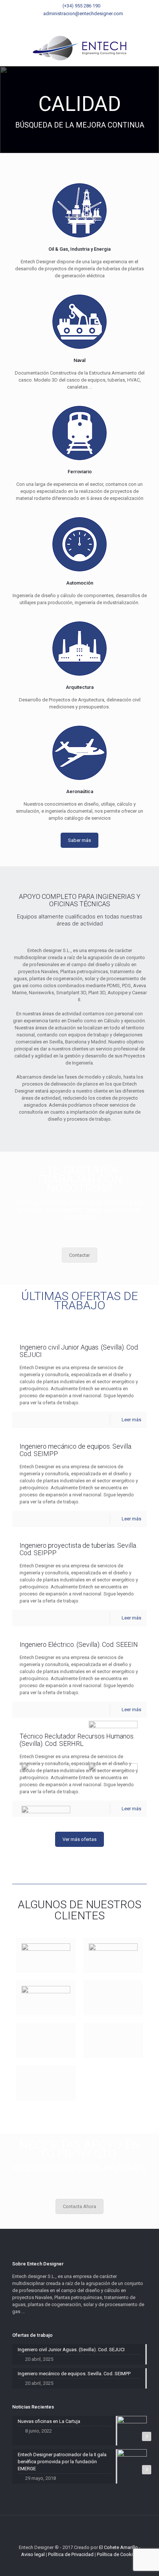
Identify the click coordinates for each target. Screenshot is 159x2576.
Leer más (131, 1420)
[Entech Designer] (79, 48)
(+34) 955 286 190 (81, 6)
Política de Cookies (117, 2554)
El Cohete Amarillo (119, 2547)
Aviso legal (33, 2554)
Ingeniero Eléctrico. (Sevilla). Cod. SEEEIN (79, 1644)
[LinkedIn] (89, 23)
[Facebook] (70, 23)
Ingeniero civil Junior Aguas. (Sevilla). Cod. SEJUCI (79, 1351)
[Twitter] (80, 23)
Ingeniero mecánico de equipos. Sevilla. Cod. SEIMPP (76, 1450)
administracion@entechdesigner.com (83, 13)
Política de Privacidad (71, 2554)
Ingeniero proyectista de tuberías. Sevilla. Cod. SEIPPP (78, 1549)
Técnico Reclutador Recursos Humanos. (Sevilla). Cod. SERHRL (77, 1740)
